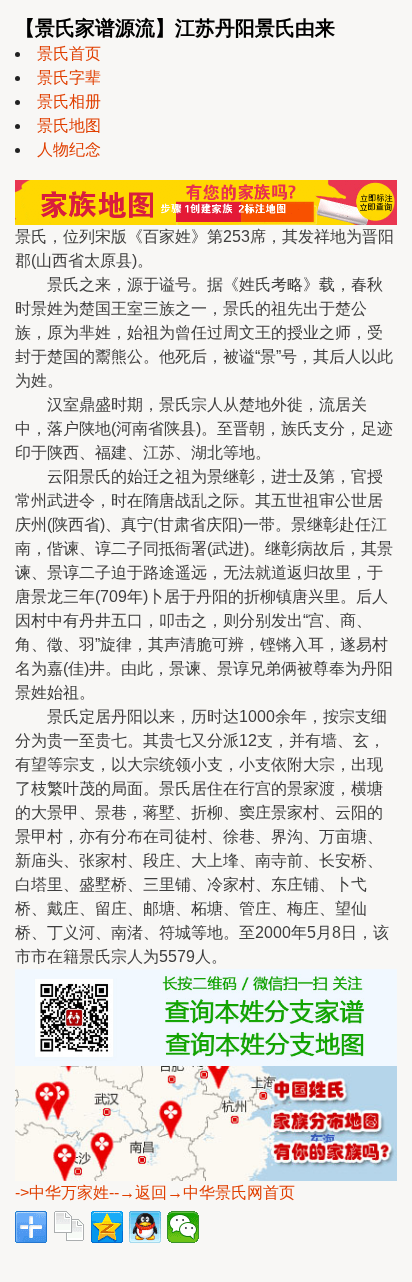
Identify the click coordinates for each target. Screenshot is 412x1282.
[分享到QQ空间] (107, 1227)
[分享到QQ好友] (145, 1227)
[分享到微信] (183, 1227)
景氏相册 (69, 101)
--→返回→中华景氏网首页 (202, 1192)
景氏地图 (69, 125)
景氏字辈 (69, 77)
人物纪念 (69, 149)
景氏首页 (69, 53)
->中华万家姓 (62, 1192)
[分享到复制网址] (69, 1227)
